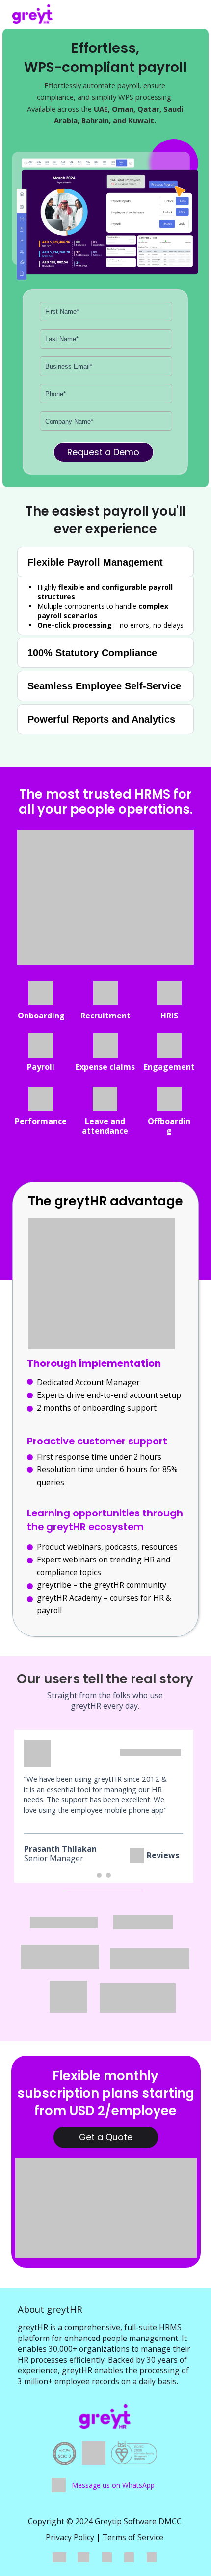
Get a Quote (106, 2137)
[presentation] (99, 1875)
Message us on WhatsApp (113, 2485)
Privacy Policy (70, 2537)
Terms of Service (133, 2537)
